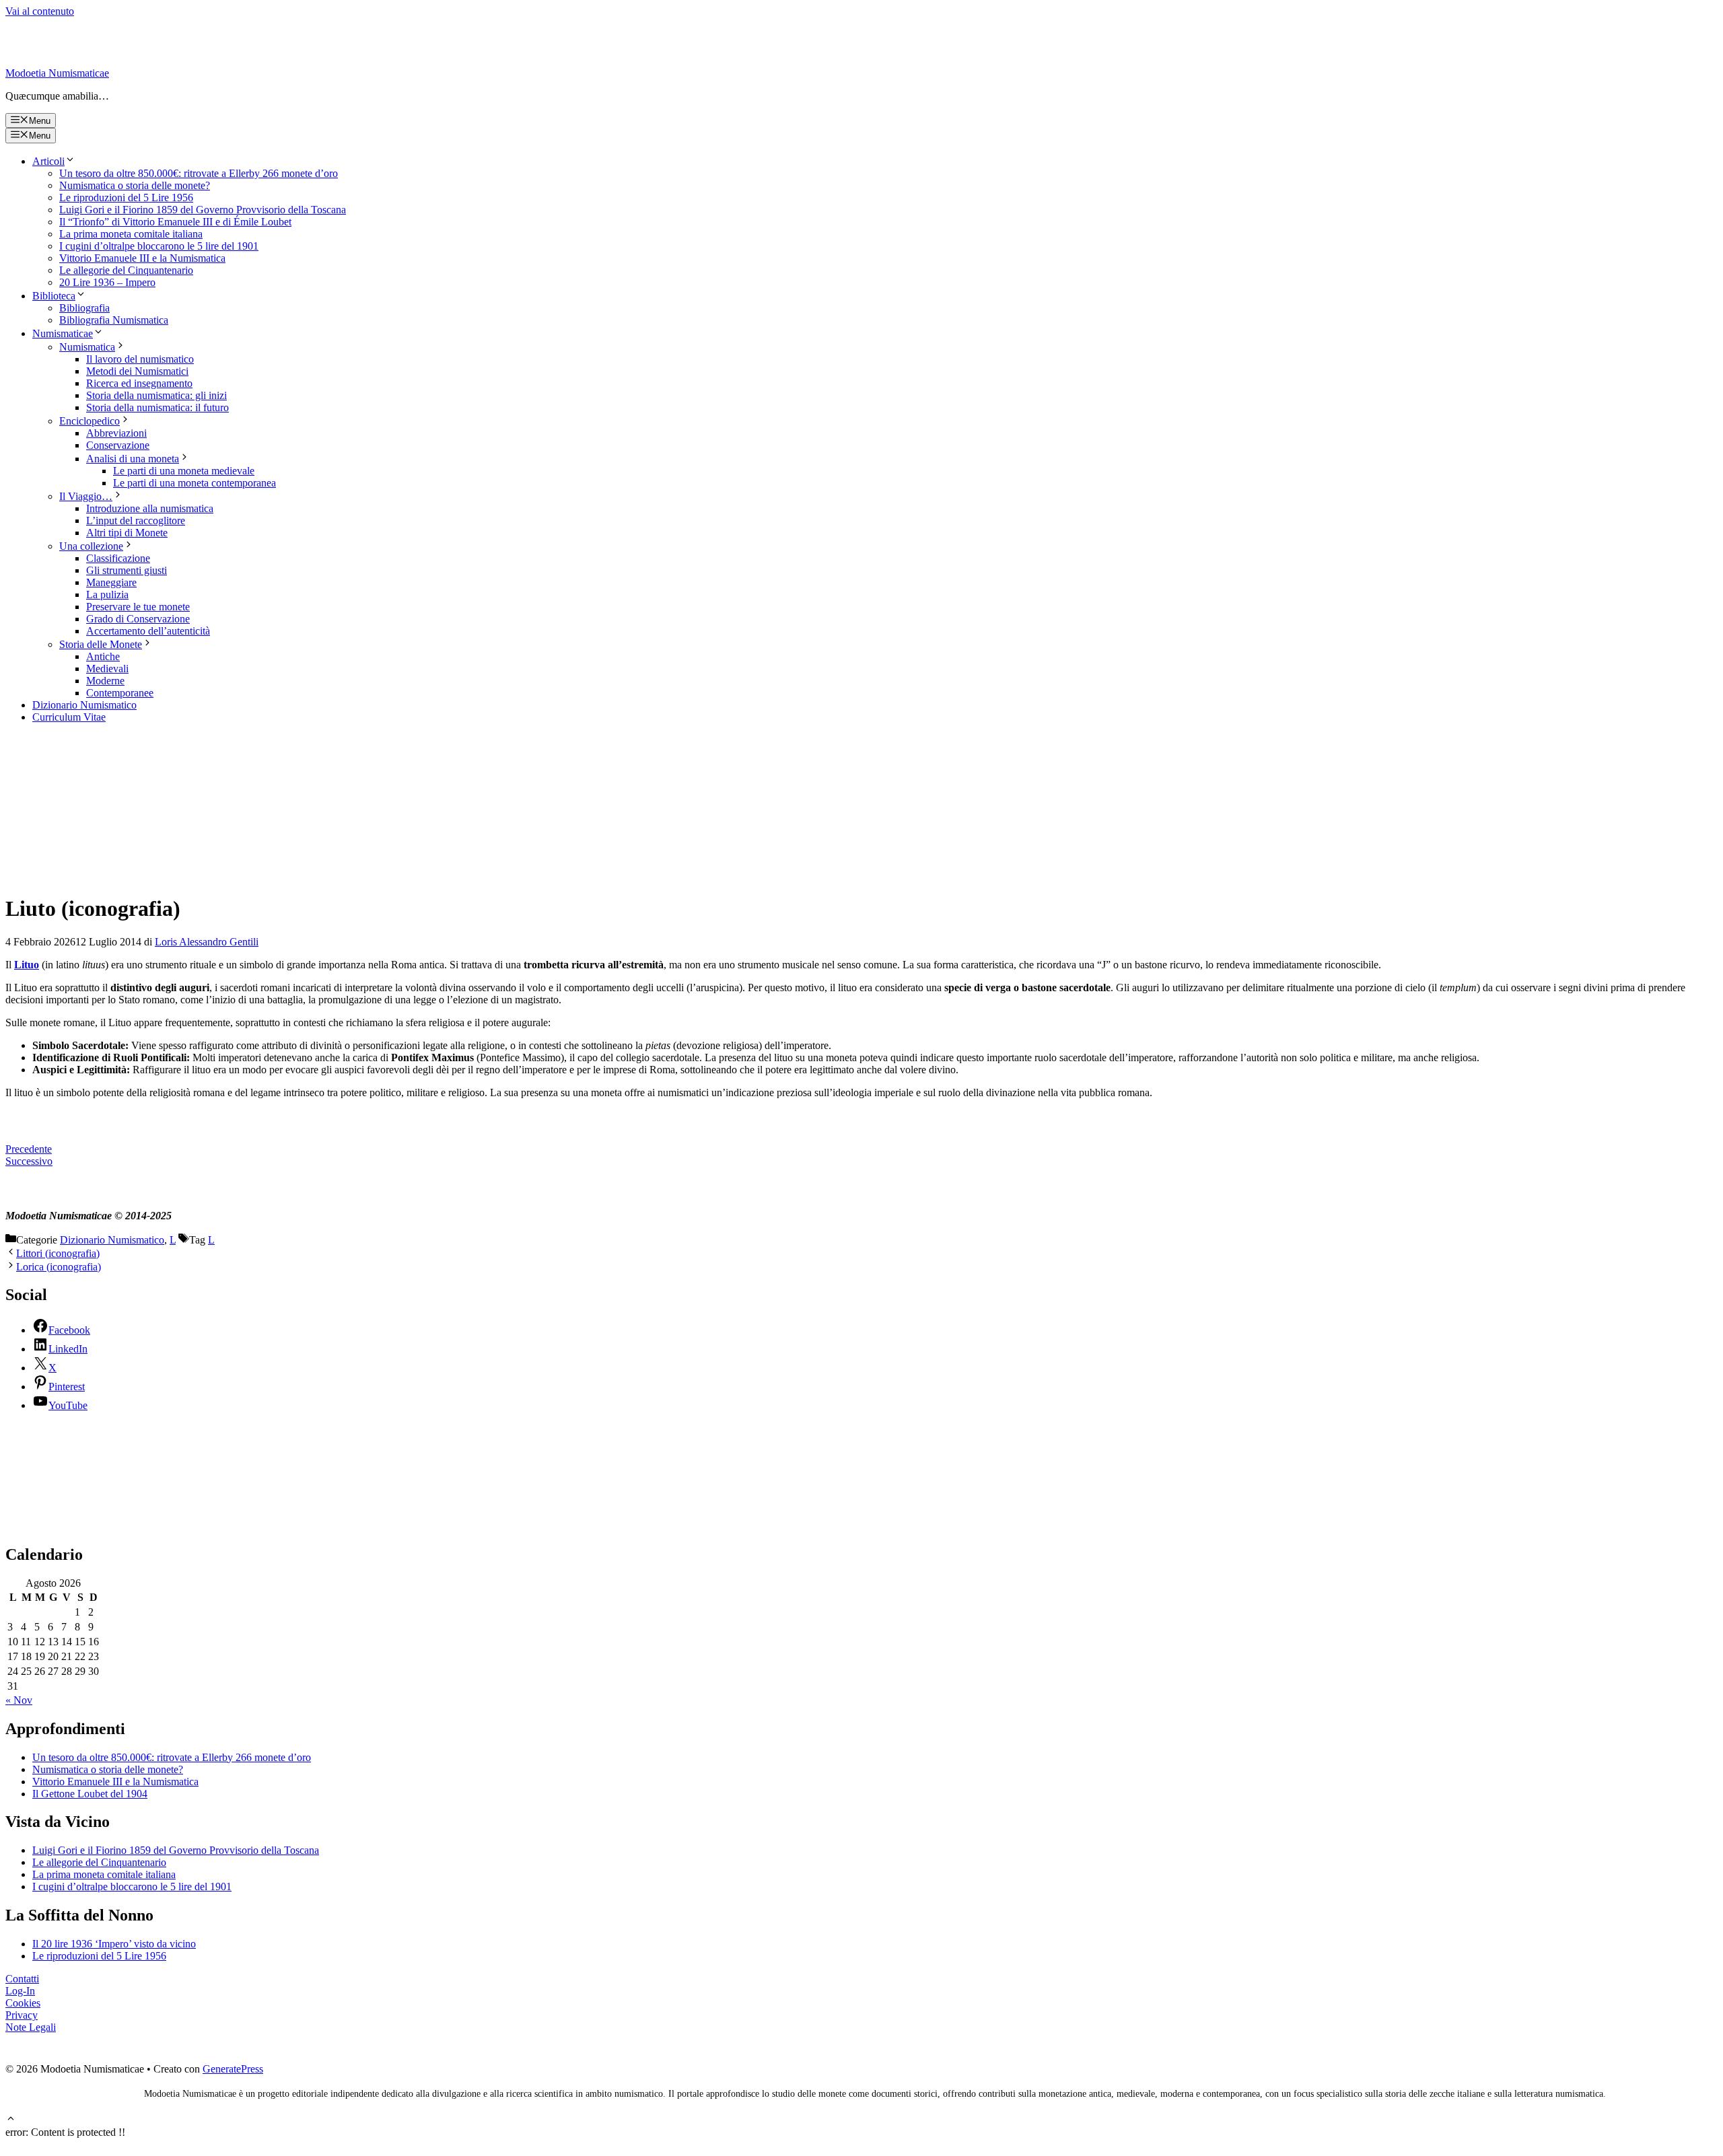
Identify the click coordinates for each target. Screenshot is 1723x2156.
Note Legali (31, 2027)
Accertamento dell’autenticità (148, 631)
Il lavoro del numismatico (140, 359)
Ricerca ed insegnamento (139, 383)
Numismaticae (63, 333)
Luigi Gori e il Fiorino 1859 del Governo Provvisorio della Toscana (203, 210)
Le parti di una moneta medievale (184, 471)
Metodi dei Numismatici (137, 371)
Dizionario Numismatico (84, 705)
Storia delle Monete (101, 644)
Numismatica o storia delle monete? (135, 185)
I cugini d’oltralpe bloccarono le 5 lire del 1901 (159, 246)
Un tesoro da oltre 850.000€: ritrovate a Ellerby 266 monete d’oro (199, 173)
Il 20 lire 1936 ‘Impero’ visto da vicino (114, 1944)
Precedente (29, 1149)
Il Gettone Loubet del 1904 (90, 1794)
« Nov (19, 1700)
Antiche (103, 656)
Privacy (22, 2015)
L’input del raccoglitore (136, 520)
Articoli (48, 161)
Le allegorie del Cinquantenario (126, 270)
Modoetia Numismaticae (57, 73)
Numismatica (87, 347)
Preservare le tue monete (138, 607)
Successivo (29, 1161)
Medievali (107, 669)
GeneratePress (233, 2069)
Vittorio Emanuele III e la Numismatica (142, 258)
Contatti (22, 1979)
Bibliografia (84, 308)
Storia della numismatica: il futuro (157, 407)
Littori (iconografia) (58, 1253)
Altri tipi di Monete (127, 533)
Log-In (20, 1991)
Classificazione (118, 558)
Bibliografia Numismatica (114, 320)
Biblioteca (54, 296)
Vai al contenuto (40, 11)
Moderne (105, 681)
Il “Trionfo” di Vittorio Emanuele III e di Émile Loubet (175, 222)
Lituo (27, 965)
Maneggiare (111, 582)
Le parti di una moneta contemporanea (195, 483)
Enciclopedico (90, 421)
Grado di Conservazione (138, 619)
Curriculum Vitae (69, 717)
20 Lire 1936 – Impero (107, 282)
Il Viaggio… (86, 496)
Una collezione (91, 546)
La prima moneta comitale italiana (131, 234)
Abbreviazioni (116, 433)
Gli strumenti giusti (127, 570)
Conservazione (118, 445)
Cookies (23, 2003)
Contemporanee (120, 693)
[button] (11, 2120)
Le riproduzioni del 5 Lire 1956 (126, 197)
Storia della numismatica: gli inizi (156, 395)
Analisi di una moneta (133, 459)
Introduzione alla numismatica (150, 508)
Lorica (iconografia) (59, 1267)
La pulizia (107, 595)
